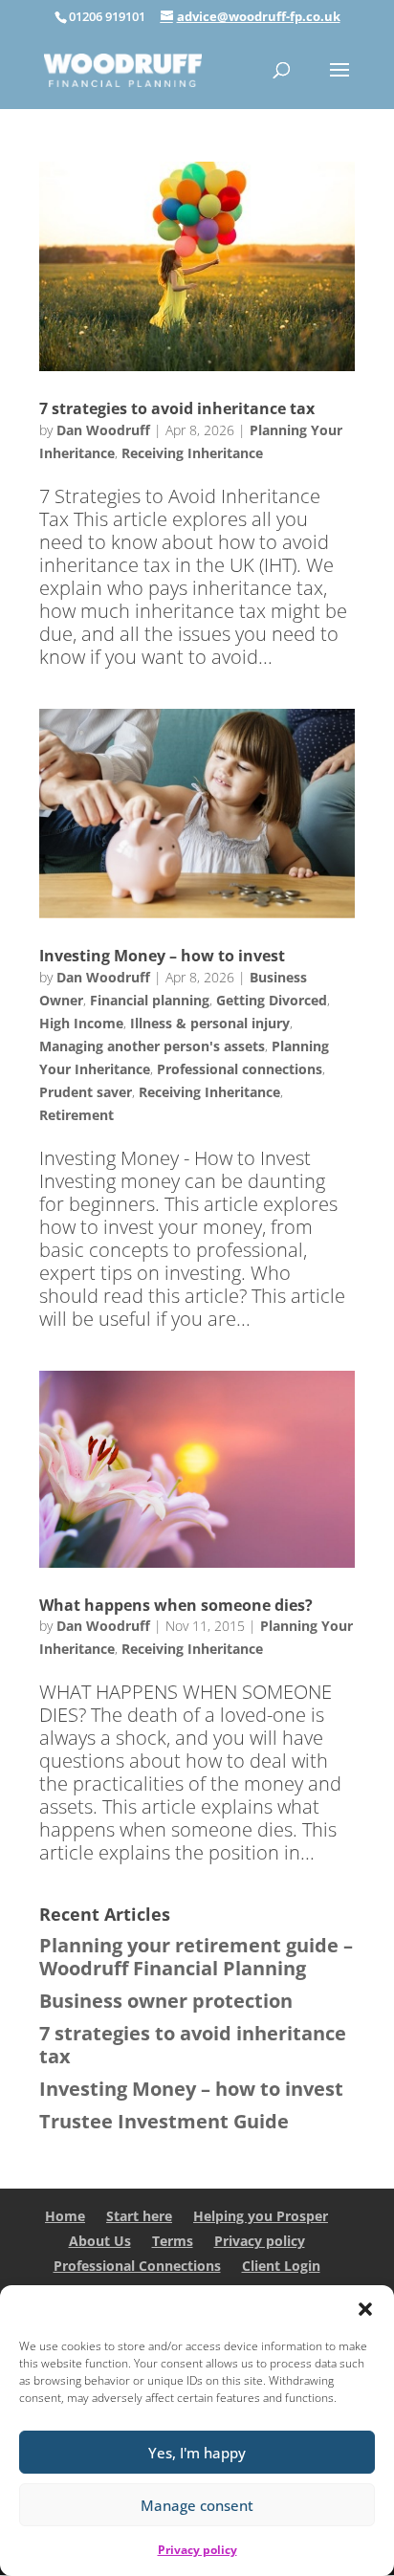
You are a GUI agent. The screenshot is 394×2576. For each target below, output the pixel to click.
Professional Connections (137, 2266)
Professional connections (240, 1069)
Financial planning (150, 1000)
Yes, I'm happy (197, 2453)
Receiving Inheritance (192, 453)
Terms (173, 2241)
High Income (81, 1023)
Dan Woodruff (103, 430)
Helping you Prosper (261, 2216)
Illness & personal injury (210, 1023)
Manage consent (197, 2505)
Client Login (281, 2266)
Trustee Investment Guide (164, 2121)
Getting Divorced (272, 1000)
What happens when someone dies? (176, 1605)
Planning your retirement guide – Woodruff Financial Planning (196, 1957)
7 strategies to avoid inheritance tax (177, 408)
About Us (100, 2241)
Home (65, 2216)
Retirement (77, 1115)
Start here (139, 2216)
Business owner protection (166, 2001)
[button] (365, 2309)
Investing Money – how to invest (162, 956)
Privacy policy (197, 2550)
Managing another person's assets (152, 1046)
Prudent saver (86, 1092)
